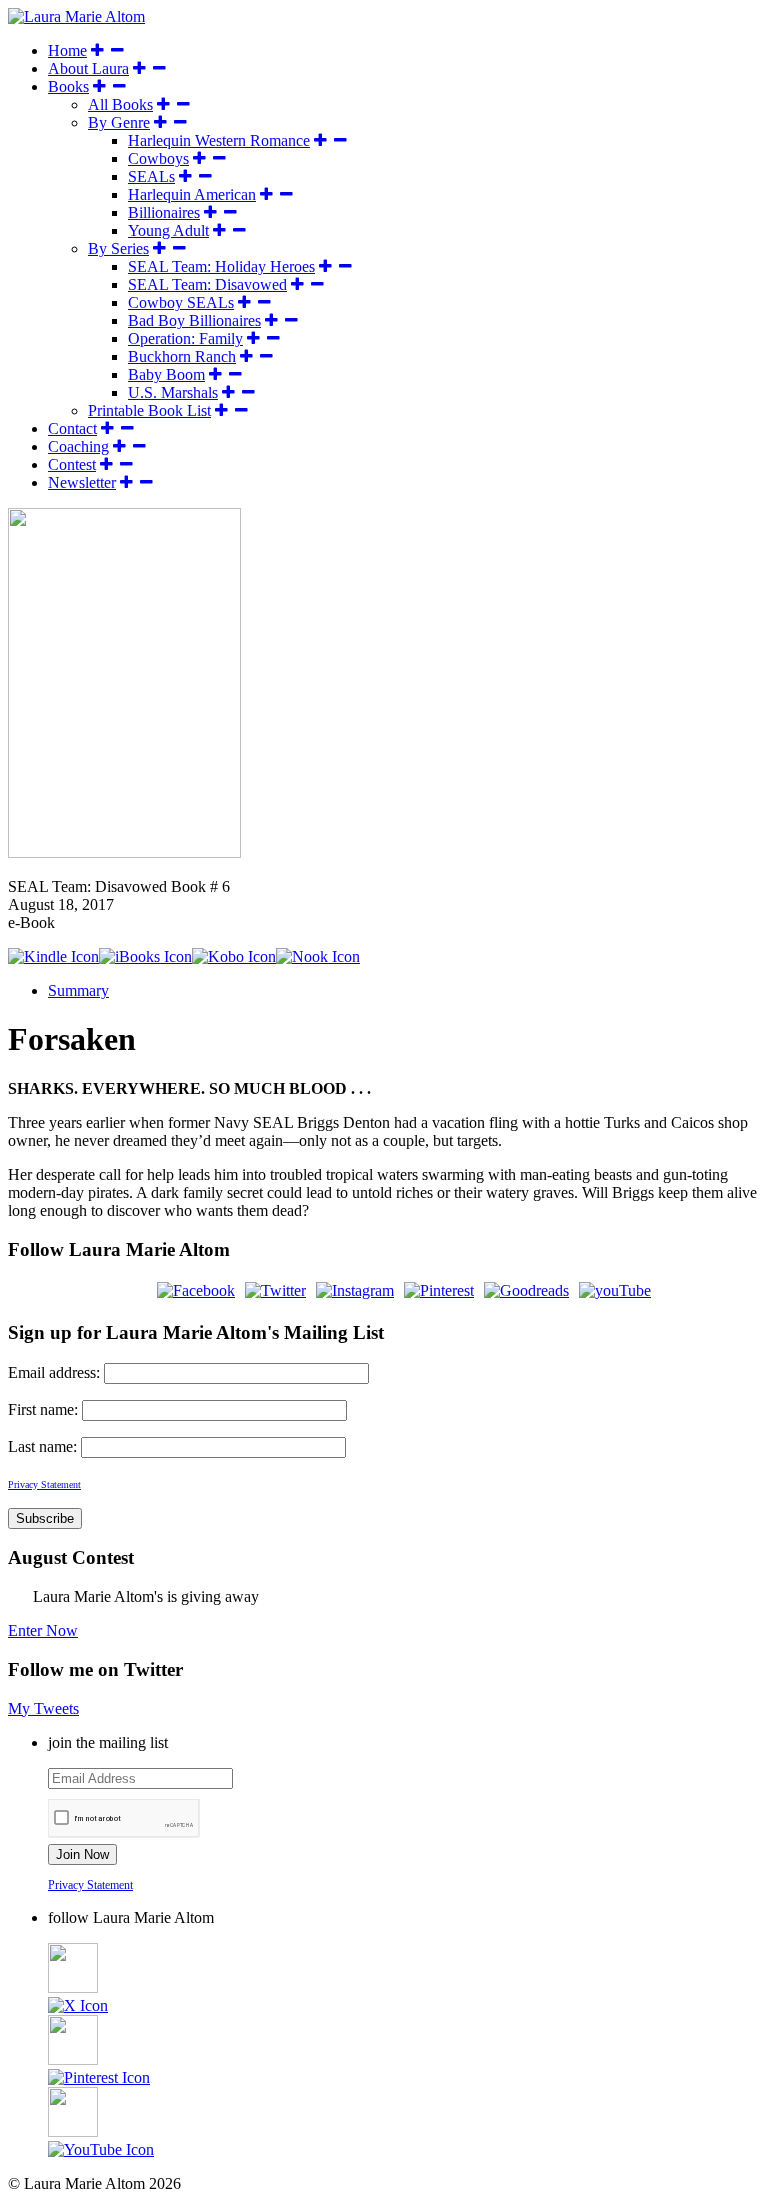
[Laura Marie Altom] (76, 16)
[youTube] (615, 1290)
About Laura (88, 68)
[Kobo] (234, 956)
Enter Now (43, 1630)
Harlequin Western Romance (219, 140)
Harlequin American (192, 194)
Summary (78, 990)
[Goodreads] (526, 1290)
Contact (72, 428)
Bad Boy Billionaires (194, 320)
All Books (120, 104)
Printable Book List (149, 410)
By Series (118, 248)
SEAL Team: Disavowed (207, 284)
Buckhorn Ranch (182, 356)
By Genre (119, 122)
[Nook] (318, 956)
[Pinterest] (439, 1290)
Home (67, 50)
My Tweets (43, 1708)
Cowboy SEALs (181, 302)
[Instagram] (355, 1290)
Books (68, 86)
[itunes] (145, 956)
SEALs (151, 176)
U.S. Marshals (173, 392)
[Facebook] (196, 1290)
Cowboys (158, 158)
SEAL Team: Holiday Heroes (221, 266)
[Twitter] (275, 1290)
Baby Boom (166, 374)
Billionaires (164, 212)
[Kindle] (53, 956)
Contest (72, 464)
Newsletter (82, 482)
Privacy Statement (90, 1885)
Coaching (78, 446)
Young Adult (168, 230)
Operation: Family (185, 338)
